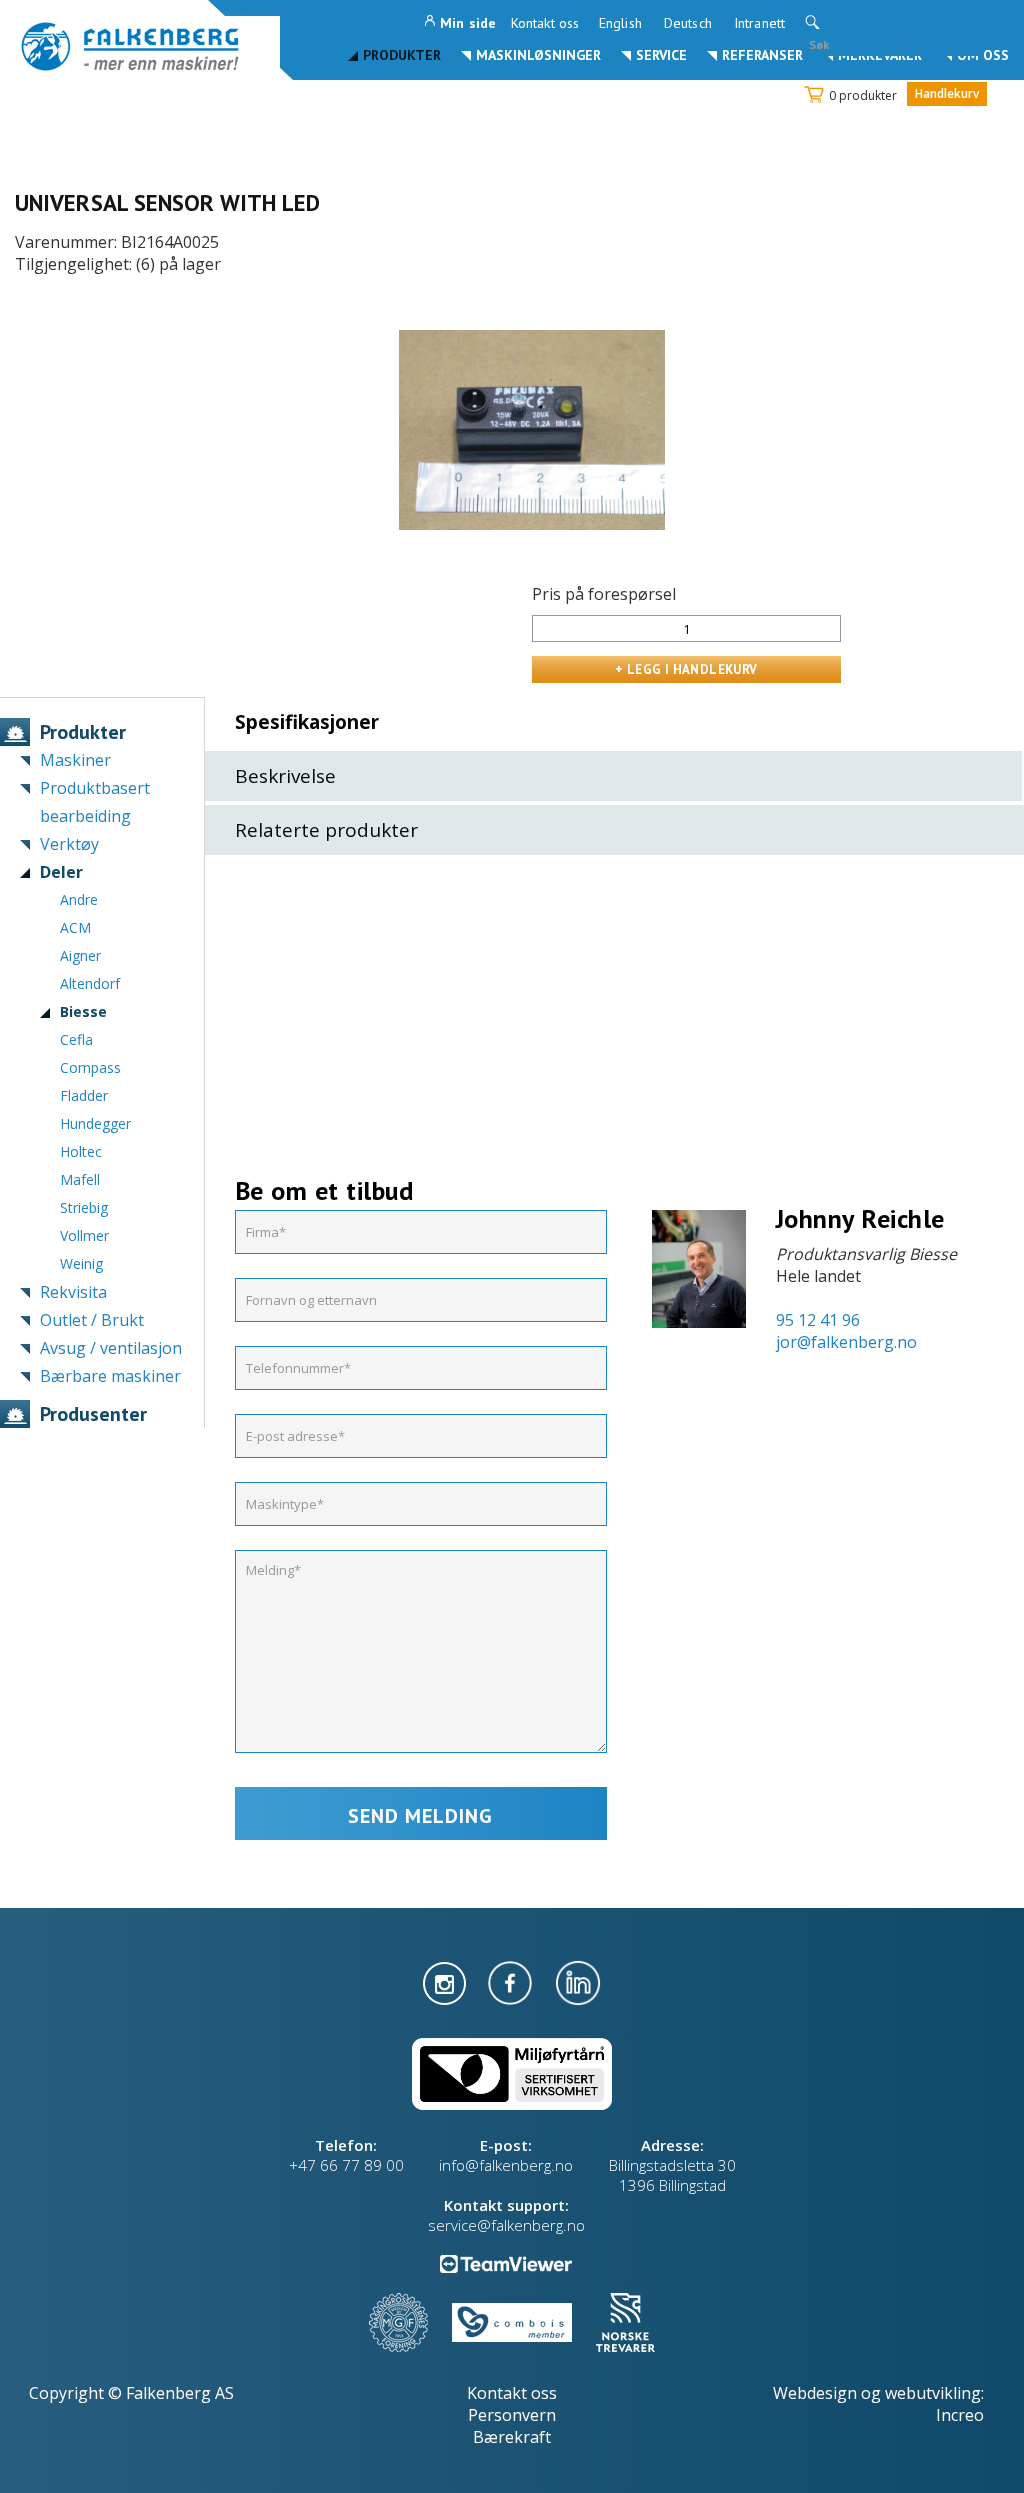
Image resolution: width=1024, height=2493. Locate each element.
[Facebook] (512, 1981)
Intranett (759, 23)
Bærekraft (512, 2437)
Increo (960, 2415)
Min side (468, 23)
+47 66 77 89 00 (346, 2165)
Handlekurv (947, 93)
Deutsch (688, 23)
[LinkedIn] (578, 1981)
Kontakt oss (545, 23)
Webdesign (815, 2393)
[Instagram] (446, 1981)
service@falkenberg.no (506, 2225)
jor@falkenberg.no (846, 1342)
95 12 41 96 (818, 1320)
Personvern (512, 2415)
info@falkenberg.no (506, 2165)
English (620, 23)
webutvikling (933, 2393)
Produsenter (93, 1414)
